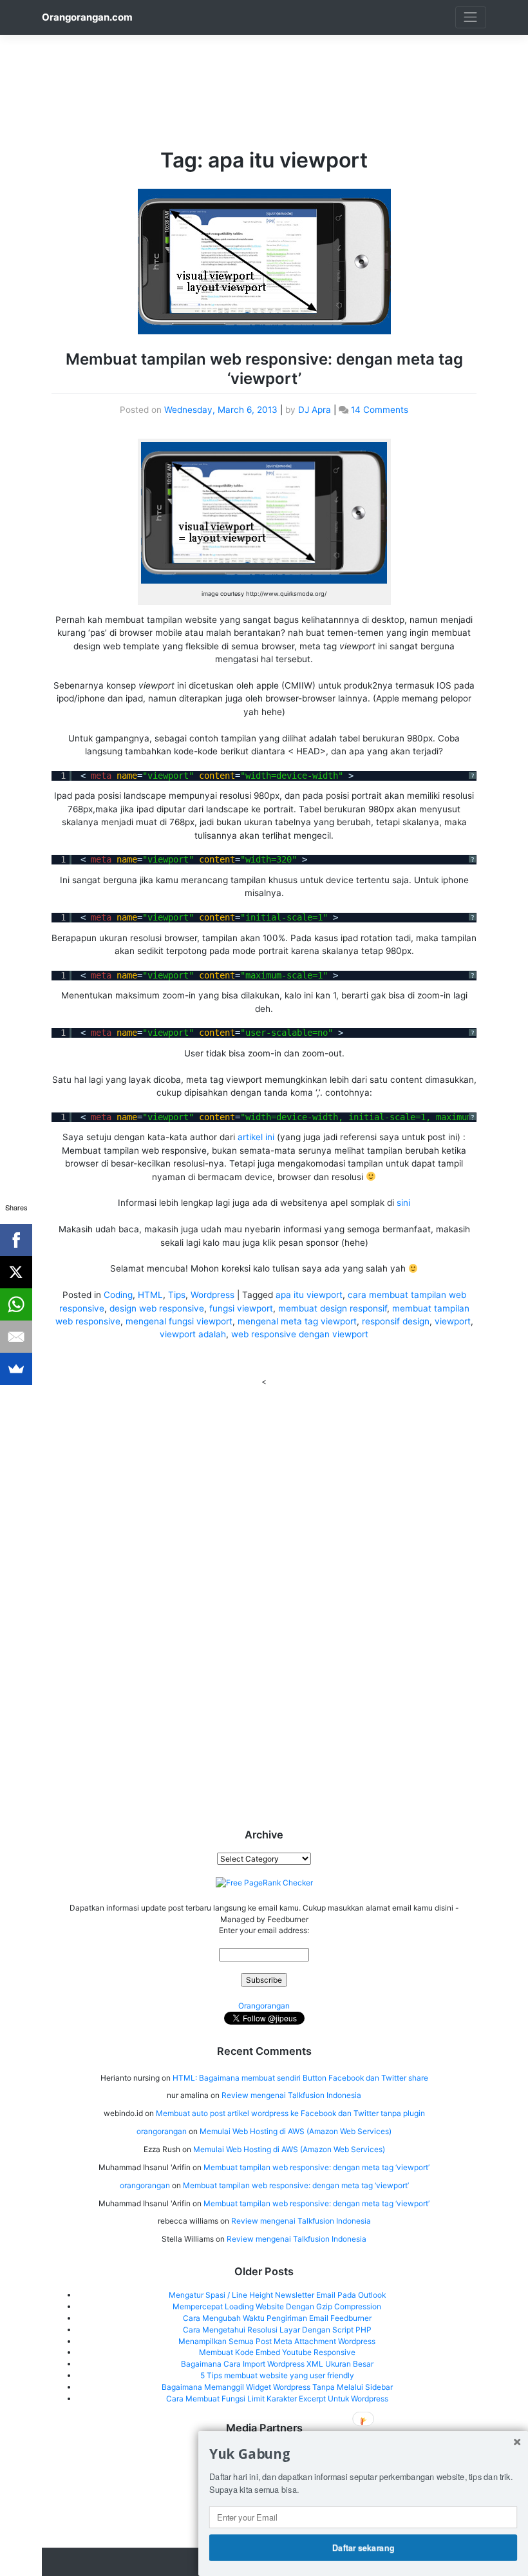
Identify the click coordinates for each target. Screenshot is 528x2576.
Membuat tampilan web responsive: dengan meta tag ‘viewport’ (264, 369)
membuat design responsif (333, 1308)
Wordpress (212, 1295)
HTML (150, 1295)
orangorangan (162, 2131)
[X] (16, 1272)
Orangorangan (264, 2006)
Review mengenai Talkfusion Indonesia (291, 2095)
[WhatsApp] (16, 1304)
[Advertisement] (276, 64)
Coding (118, 1295)
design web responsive (157, 1308)
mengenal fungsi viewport (179, 1321)
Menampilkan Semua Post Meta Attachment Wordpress (277, 2341)
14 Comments (380, 410)
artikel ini (256, 1137)
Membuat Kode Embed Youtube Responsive (277, 2352)
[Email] (16, 1337)
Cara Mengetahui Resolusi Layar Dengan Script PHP (277, 2330)
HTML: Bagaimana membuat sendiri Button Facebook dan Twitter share (300, 2078)
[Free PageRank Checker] (264, 1882)
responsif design (396, 1321)
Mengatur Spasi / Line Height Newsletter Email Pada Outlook (277, 2295)
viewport (453, 1321)
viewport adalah (193, 1334)
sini (403, 1203)
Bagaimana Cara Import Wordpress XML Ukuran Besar (277, 2364)
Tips (177, 1295)
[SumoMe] (16, 1369)
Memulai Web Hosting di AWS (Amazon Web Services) (296, 2131)
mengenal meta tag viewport (297, 1321)
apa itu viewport (309, 1295)
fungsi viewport (241, 1308)
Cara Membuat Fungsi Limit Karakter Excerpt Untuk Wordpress (277, 2399)
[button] (363, 2454)
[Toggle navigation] (471, 17)
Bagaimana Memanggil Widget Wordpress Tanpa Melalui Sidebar (277, 2387)
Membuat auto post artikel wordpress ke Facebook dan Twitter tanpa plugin (290, 2113)
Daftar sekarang (363, 2547)
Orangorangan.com (87, 17)
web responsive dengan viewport (300, 1334)
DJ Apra (315, 410)
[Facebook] (16, 1240)
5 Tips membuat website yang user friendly (277, 2375)
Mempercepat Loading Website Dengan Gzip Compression (277, 2306)
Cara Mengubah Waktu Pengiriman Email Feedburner (277, 2318)
